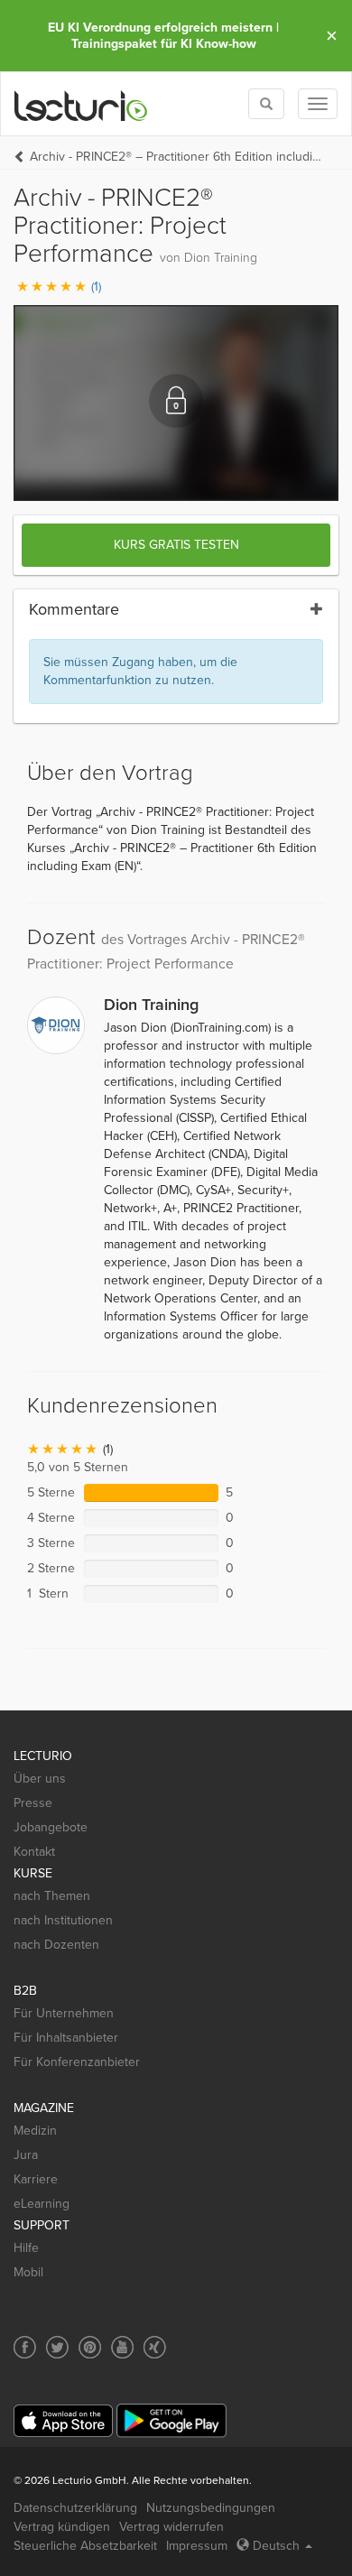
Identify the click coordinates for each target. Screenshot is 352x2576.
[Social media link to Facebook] (25, 2347)
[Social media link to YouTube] (122, 2347)
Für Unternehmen (64, 2013)
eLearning (42, 2204)
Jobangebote (51, 1827)
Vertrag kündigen (62, 2527)
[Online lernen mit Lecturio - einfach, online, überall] (81, 104)
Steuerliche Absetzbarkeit (85, 2546)
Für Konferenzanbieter (77, 2062)
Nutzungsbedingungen (211, 2508)
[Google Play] (171, 2420)
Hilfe (26, 2248)
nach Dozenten (56, 1945)
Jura (26, 2155)
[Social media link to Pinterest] (90, 2347)
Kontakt (34, 1852)
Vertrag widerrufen (171, 2527)
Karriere (36, 2179)
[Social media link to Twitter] (57, 2347)
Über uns (40, 1779)
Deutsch (276, 2546)
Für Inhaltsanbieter (66, 2038)
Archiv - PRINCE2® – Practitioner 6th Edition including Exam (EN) (176, 157)
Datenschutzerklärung (75, 2508)
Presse (33, 1803)
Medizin (35, 2131)
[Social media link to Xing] (155, 2347)
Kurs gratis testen (176, 545)
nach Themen (52, 1896)
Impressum (197, 2546)
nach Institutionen (63, 1920)
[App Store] (63, 2421)
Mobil (28, 2272)
